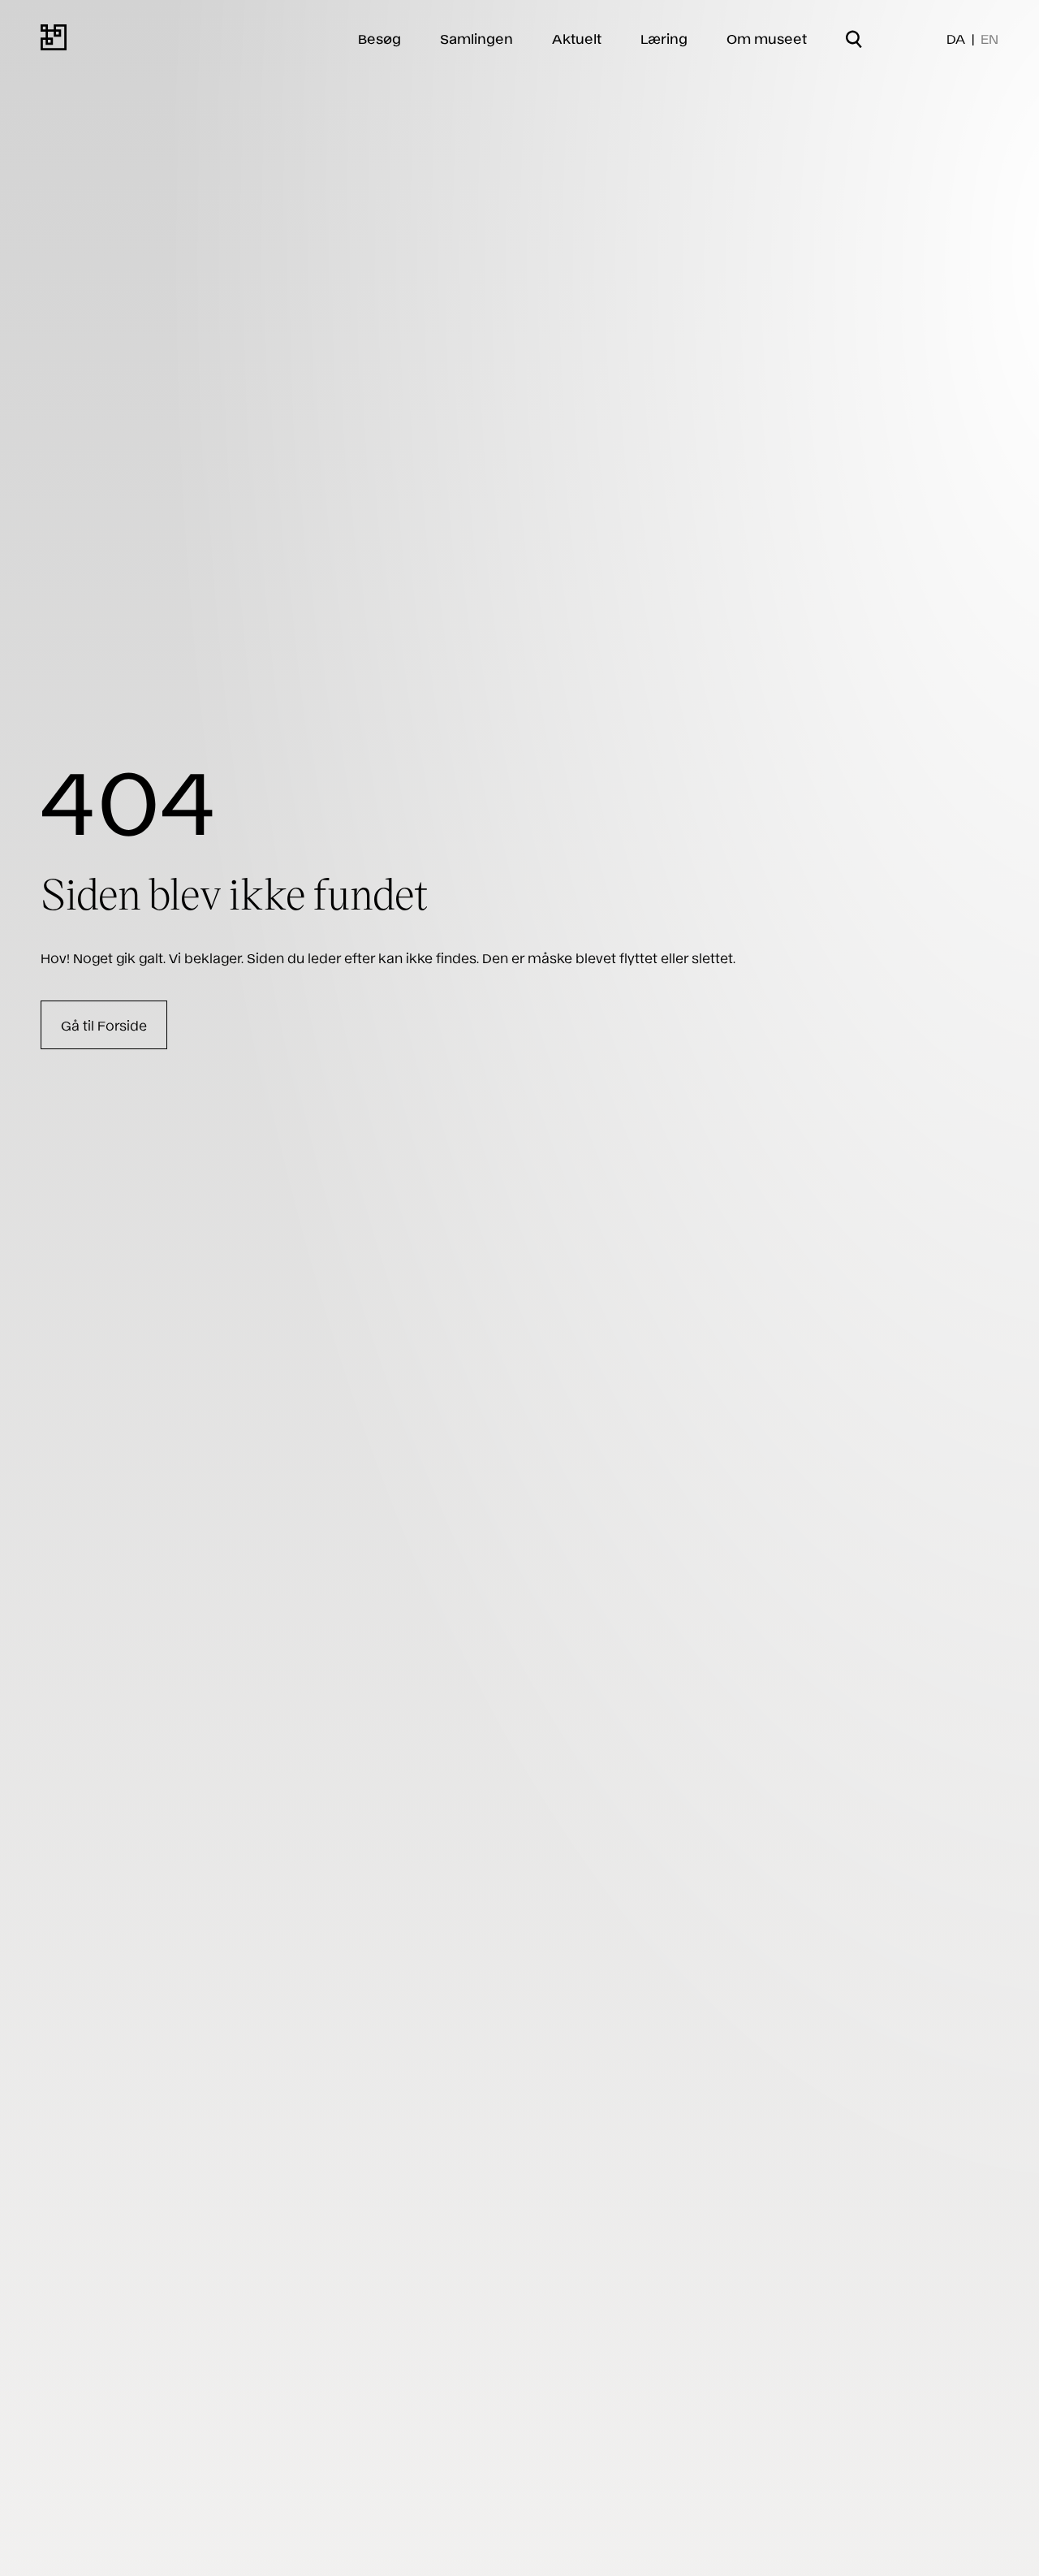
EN (989, 38)
